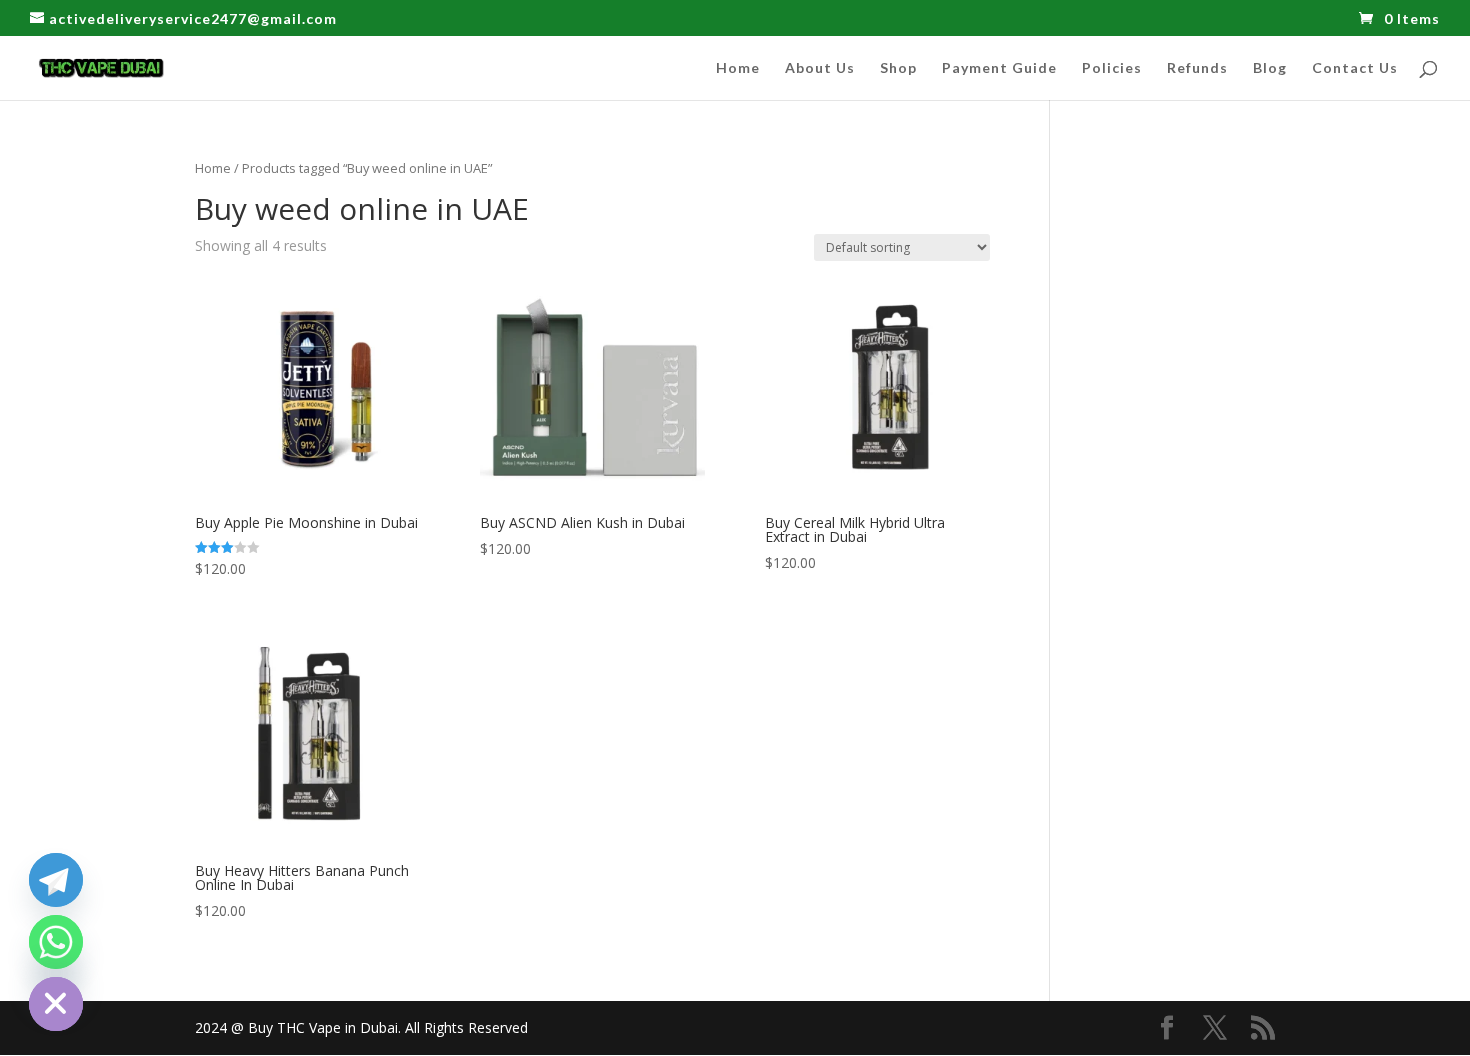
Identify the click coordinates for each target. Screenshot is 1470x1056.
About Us (820, 68)
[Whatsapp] (56, 942)
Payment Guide (999, 68)
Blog (1270, 68)
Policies (1112, 68)
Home (738, 68)
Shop (898, 68)
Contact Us (1355, 68)
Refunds (1197, 68)
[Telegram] (56, 880)
